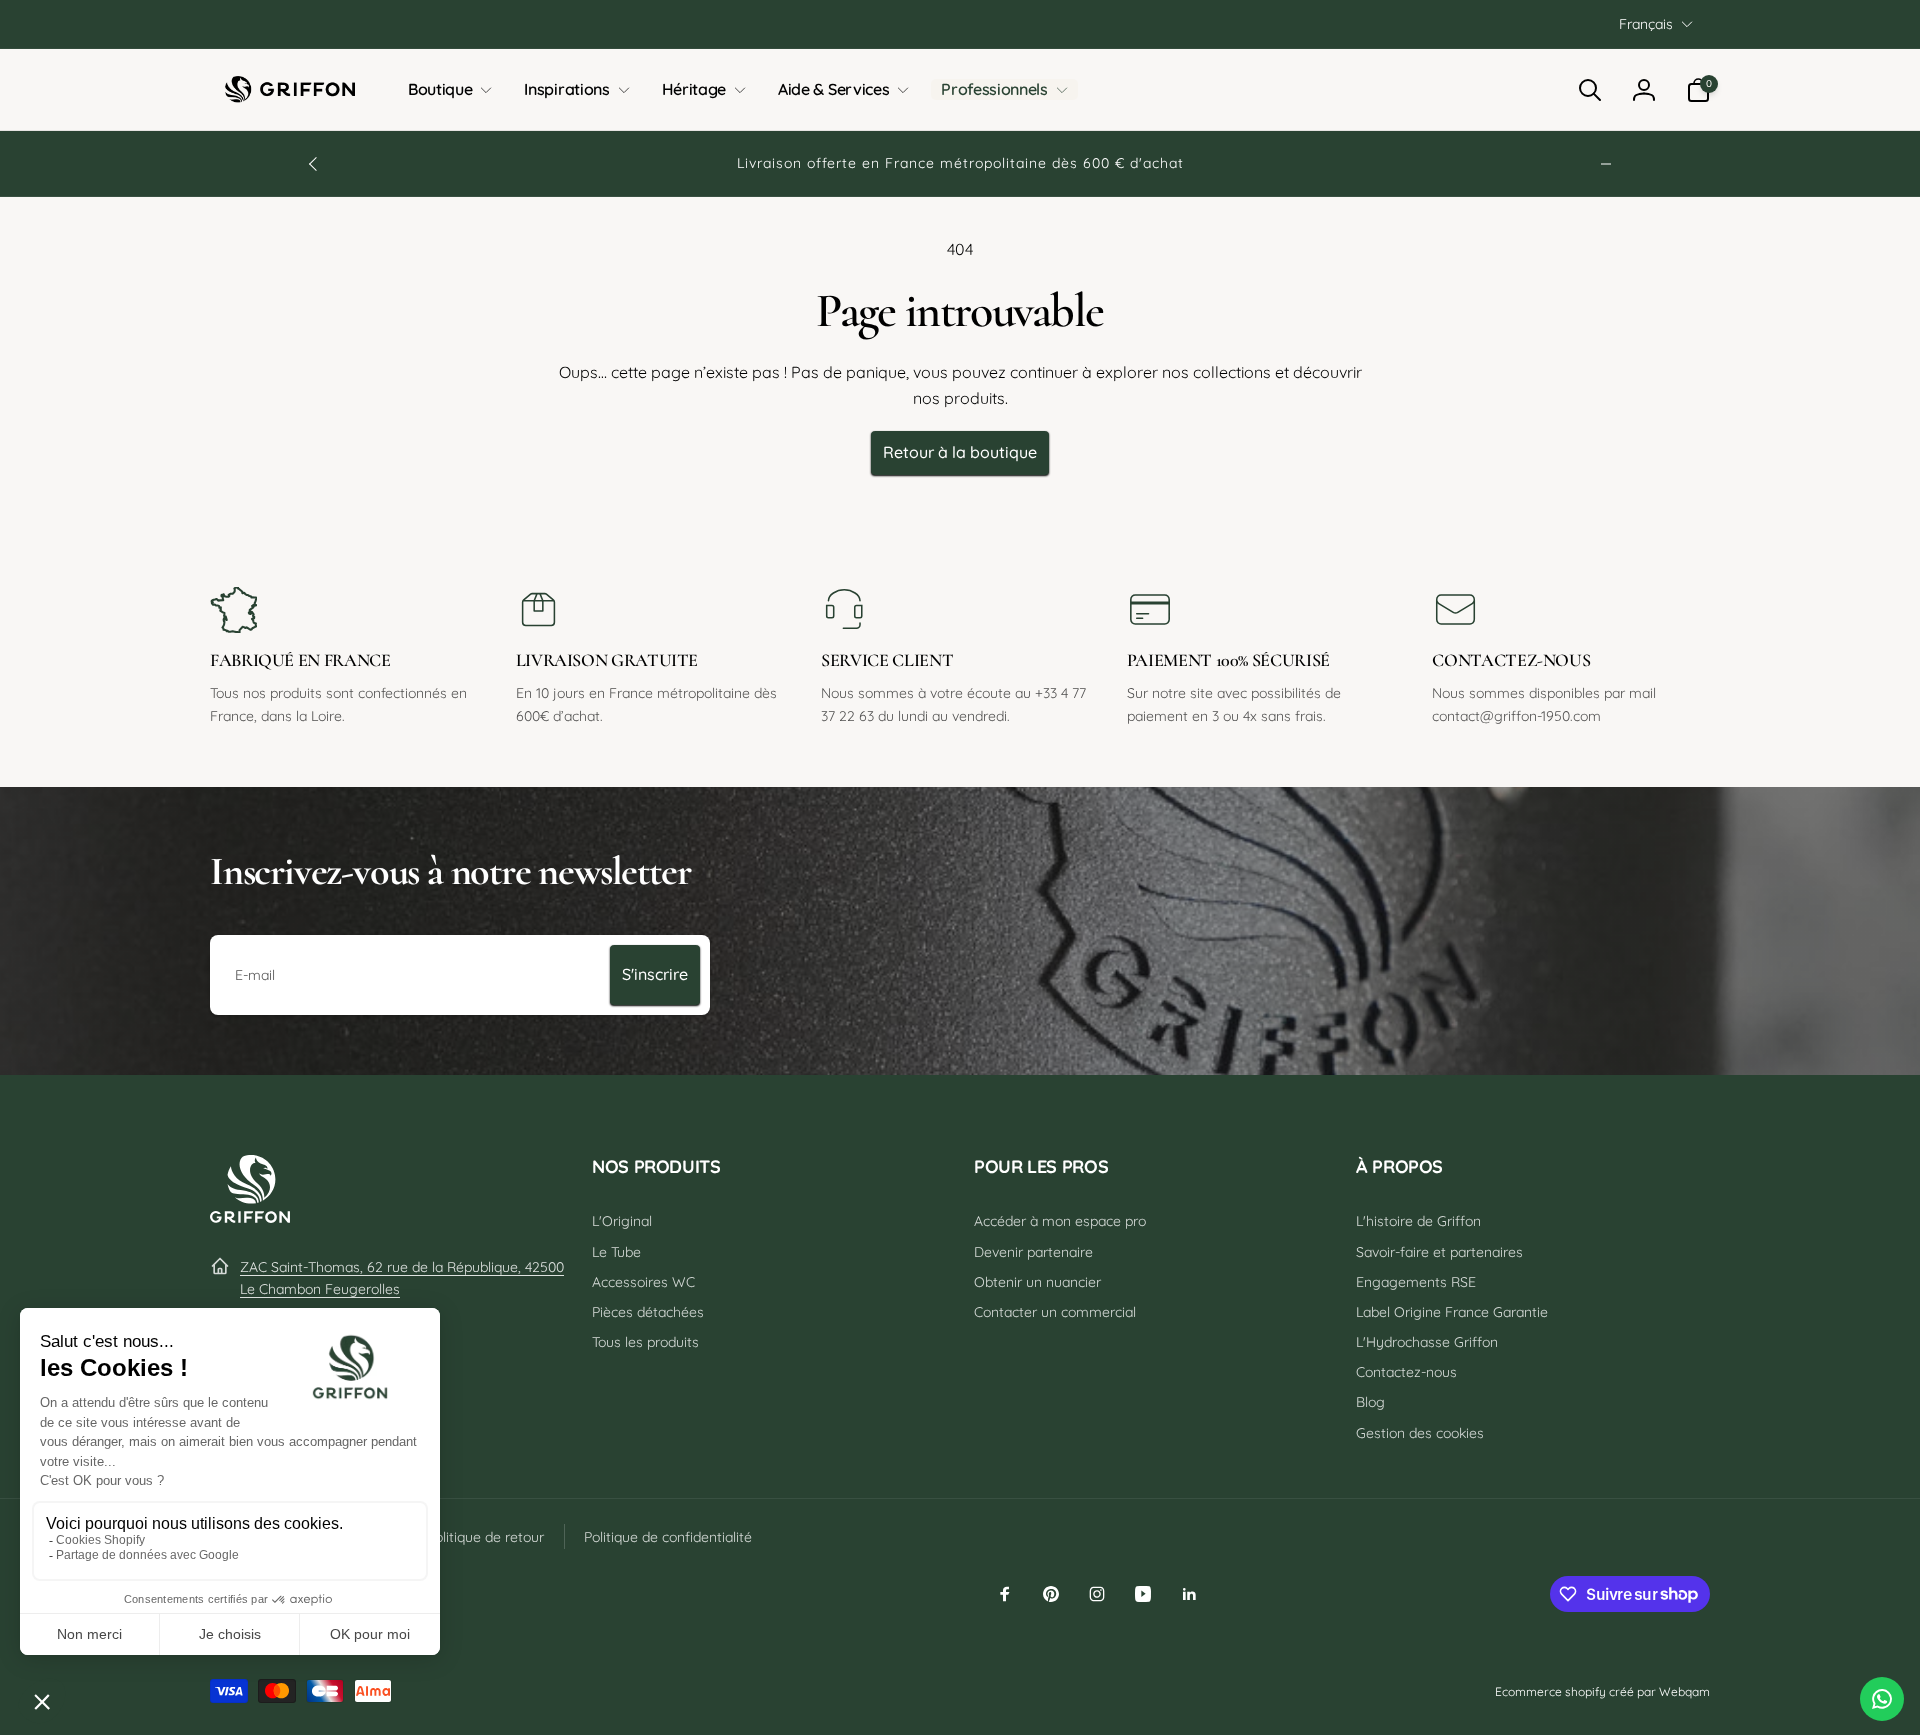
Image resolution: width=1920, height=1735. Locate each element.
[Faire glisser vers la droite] (1606, 164)
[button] (446, 89)
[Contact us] (1882, 1699)
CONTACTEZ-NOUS (1511, 660)
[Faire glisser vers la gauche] (314, 164)
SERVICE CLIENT (887, 660)
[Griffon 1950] (250, 1217)
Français (1646, 24)
